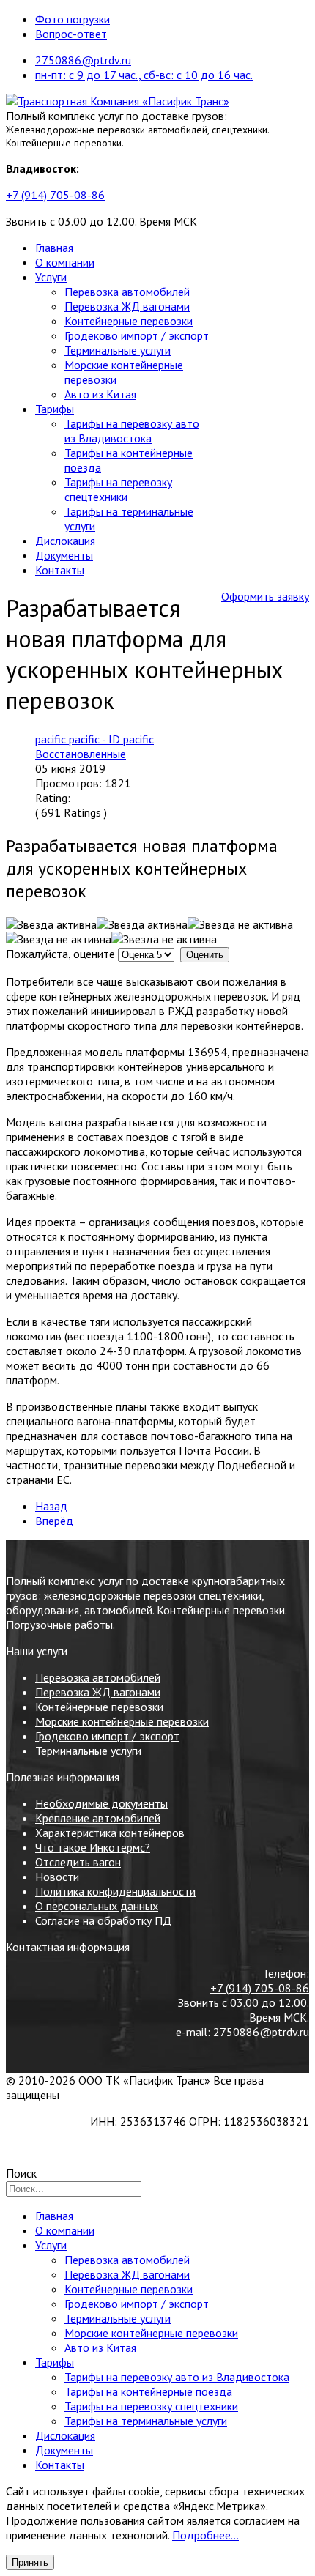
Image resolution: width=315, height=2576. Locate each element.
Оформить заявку (265, 596)
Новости (57, 1877)
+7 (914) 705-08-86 (55, 195)
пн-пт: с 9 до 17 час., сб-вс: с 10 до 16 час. (144, 75)
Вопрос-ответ (71, 34)
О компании (65, 262)
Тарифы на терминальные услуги (146, 2421)
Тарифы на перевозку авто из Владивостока (132, 431)
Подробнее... (205, 2535)
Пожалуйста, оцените (60, 954)
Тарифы (55, 409)
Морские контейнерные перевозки (122, 1721)
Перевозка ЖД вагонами (127, 306)
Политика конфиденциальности (115, 1891)
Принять (30, 2562)
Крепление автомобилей (98, 1818)
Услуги (51, 277)
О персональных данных (97, 1906)
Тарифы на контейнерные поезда (148, 2391)
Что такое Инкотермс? (93, 1847)
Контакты (60, 570)
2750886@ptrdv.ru (83, 60)
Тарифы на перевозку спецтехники (118, 489)
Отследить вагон (78, 1862)
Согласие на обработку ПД (103, 1920)
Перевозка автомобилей (127, 292)
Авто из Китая (100, 394)
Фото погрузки (73, 19)
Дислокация (65, 541)
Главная (54, 248)
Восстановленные (81, 754)
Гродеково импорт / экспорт (137, 335)
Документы (64, 555)
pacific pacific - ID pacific (94, 739)
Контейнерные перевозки (129, 321)
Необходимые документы (101, 1803)
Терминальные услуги (118, 350)
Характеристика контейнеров (110, 1833)
